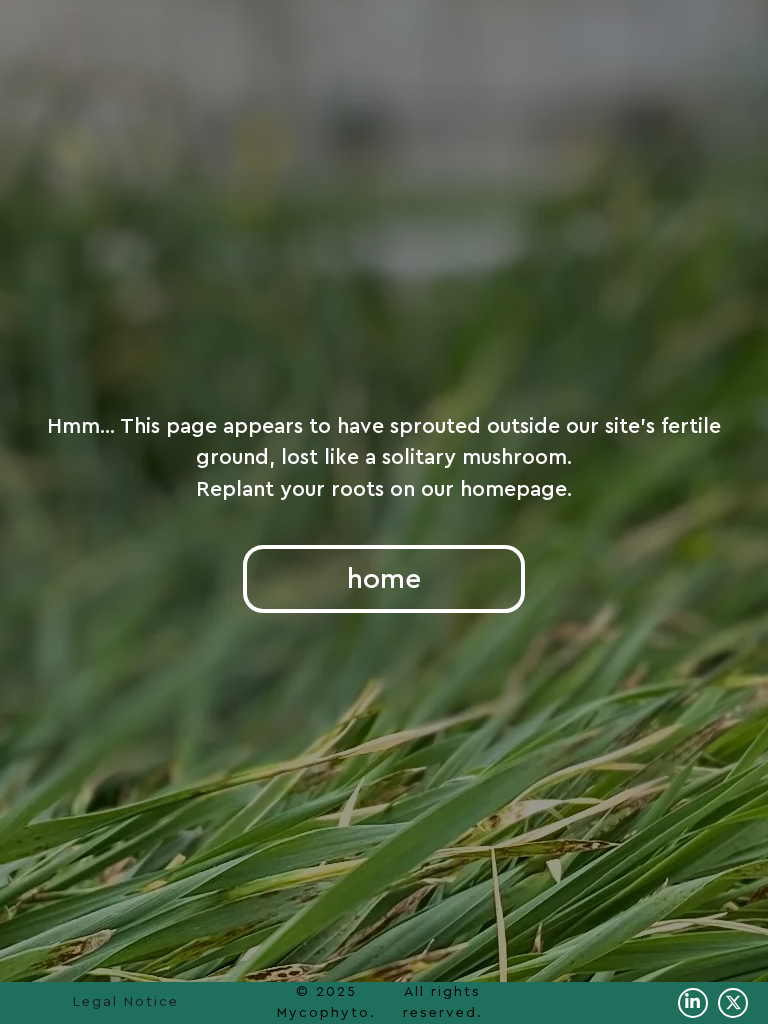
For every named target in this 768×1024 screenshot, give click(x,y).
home (384, 579)
